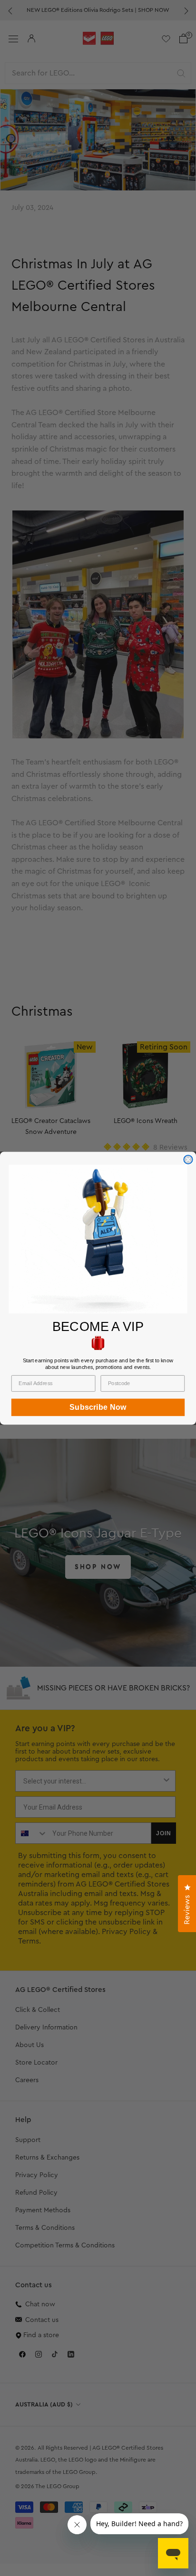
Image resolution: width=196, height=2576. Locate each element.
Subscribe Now (98, 1407)
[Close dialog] (188, 1159)
